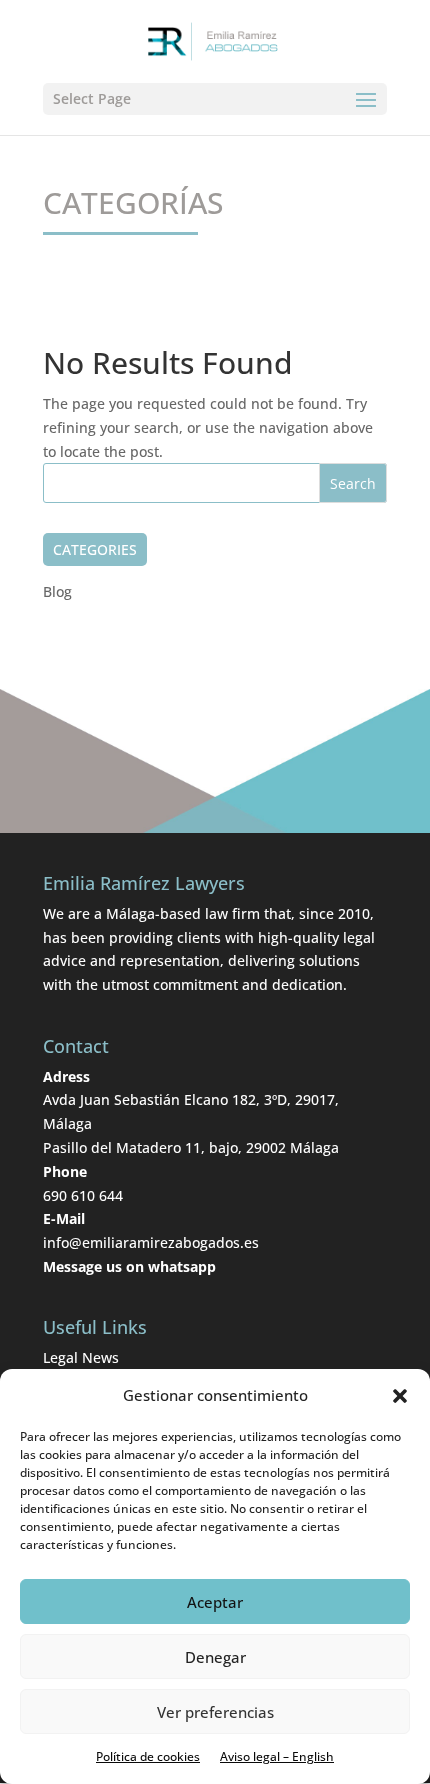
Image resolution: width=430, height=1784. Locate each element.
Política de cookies (148, 1756)
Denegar (215, 1657)
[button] (400, 1396)
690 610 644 (83, 1195)
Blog (57, 591)
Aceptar (215, 1602)
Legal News (81, 1357)
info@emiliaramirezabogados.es (151, 1242)
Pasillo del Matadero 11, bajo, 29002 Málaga (191, 1147)
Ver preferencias (215, 1712)
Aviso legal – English (277, 1756)
